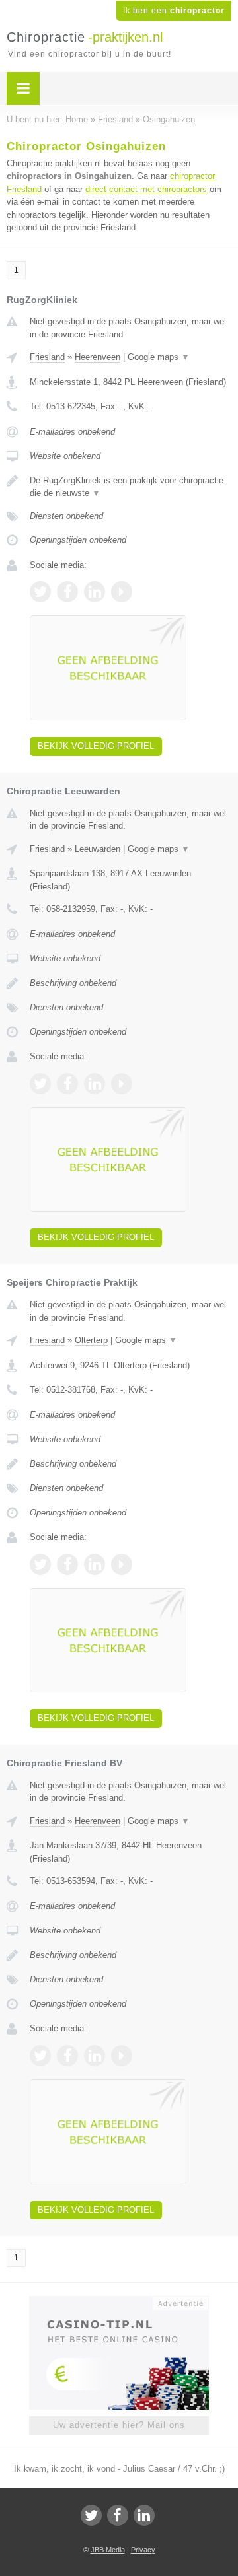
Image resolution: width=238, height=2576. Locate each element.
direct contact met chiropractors (146, 189)
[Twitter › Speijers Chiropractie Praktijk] (40, 1564)
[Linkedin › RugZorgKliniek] (95, 592)
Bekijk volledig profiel (96, 746)
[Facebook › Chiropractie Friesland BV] (67, 2056)
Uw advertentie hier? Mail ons (119, 2425)
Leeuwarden (98, 849)
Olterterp (91, 1340)
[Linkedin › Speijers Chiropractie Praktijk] (95, 1564)
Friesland (47, 357)
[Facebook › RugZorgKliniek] (67, 592)
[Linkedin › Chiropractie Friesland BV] (95, 2056)
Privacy (143, 2550)
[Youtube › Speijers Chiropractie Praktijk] (122, 1564)
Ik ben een (174, 11)
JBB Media (108, 2550)
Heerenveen (98, 357)
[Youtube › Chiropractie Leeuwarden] (122, 1084)
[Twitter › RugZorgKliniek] (40, 592)
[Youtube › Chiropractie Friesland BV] (122, 2056)
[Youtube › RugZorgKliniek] (122, 592)
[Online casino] (119, 2302)
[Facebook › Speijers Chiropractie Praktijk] (67, 1564)
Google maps (159, 357)
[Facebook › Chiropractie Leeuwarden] (67, 1084)
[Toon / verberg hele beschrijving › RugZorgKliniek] (131, 487)
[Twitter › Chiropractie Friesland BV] (40, 2056)
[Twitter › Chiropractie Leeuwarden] (40, 1084)
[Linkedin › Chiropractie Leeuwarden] (95, 1084)
